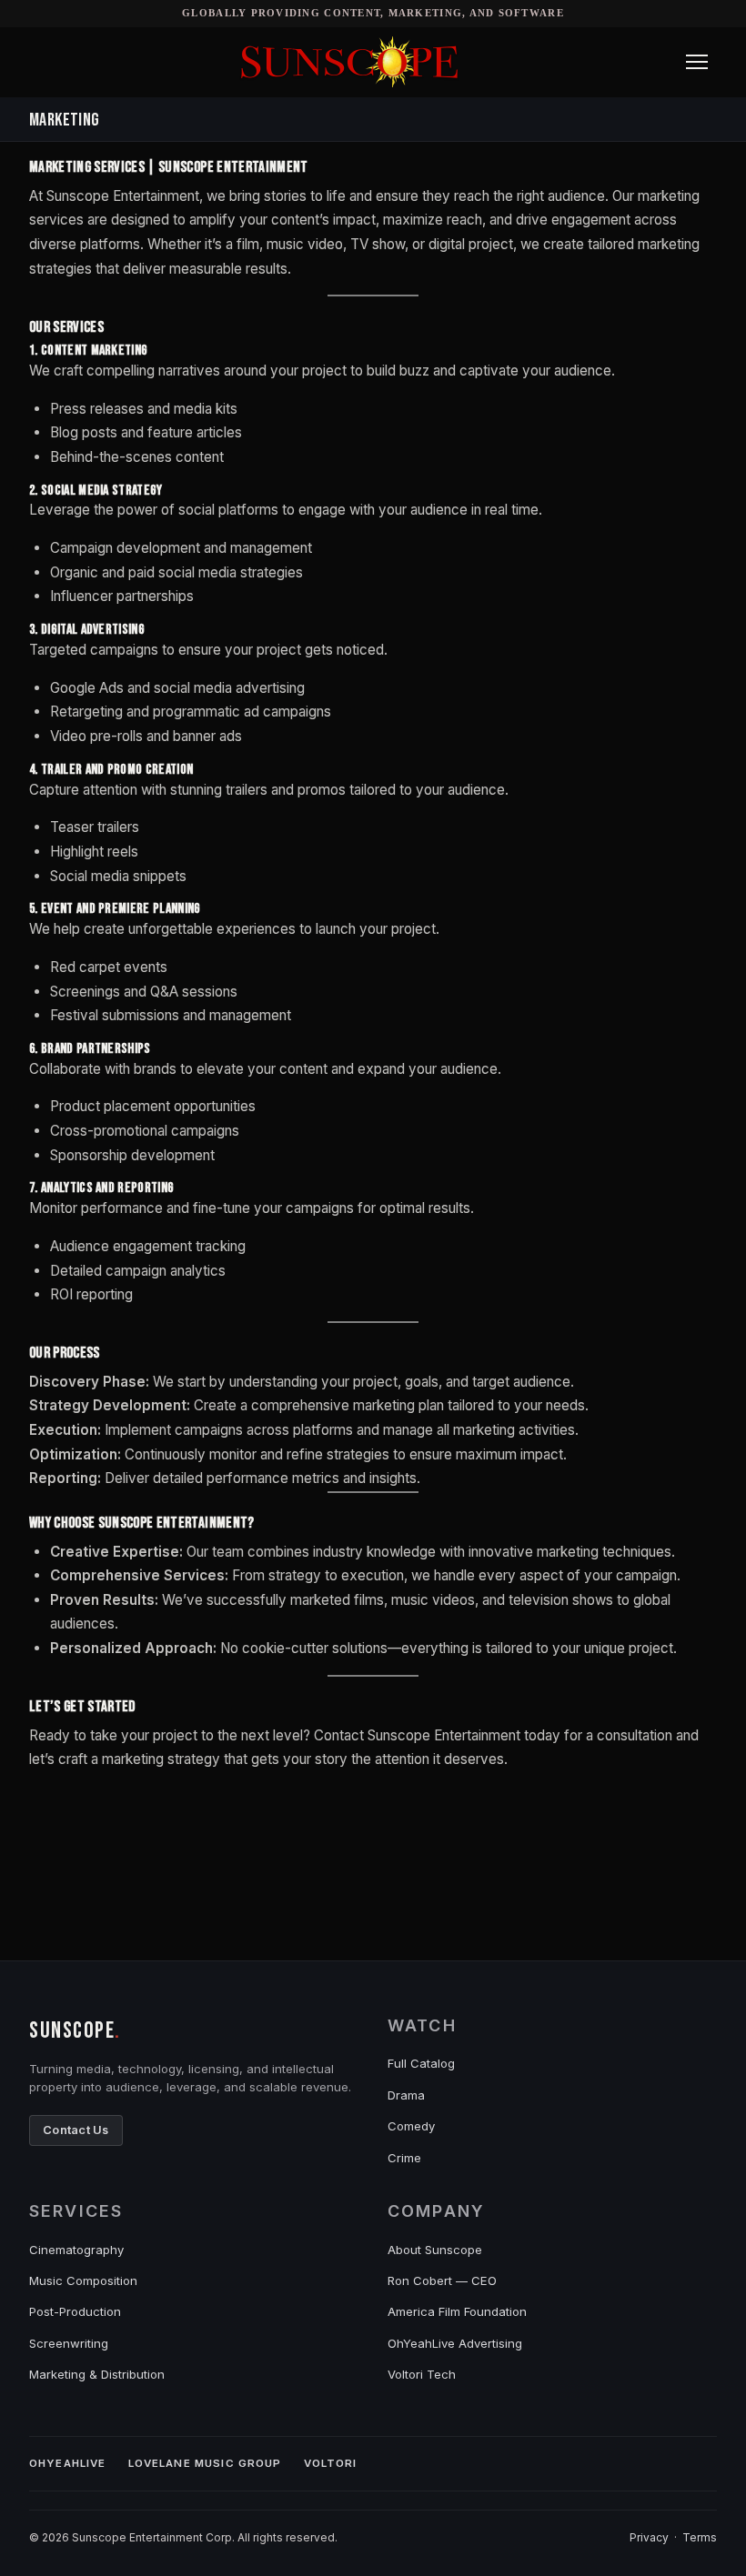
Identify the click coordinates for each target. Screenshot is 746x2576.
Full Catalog (421, 2063)
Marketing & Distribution (97, 2374)
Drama (406, 2095)
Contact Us (76, 2130)
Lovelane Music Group (205, 2463)
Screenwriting (69, 2343)
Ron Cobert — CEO (442, 2280)
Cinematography (76, 2250)
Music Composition (83, 2280)
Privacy (649, 2537)
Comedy (411, 2126)
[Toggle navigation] (697, 62)
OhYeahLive (68, 2463)
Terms (700, 2537)
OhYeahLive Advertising (455, 2343)
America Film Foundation (457, 2311)
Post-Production (75, 2311)
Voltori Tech (422, 2374)
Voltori (331, 2463)
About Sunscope (435, 2250)
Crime (404, 2158)
